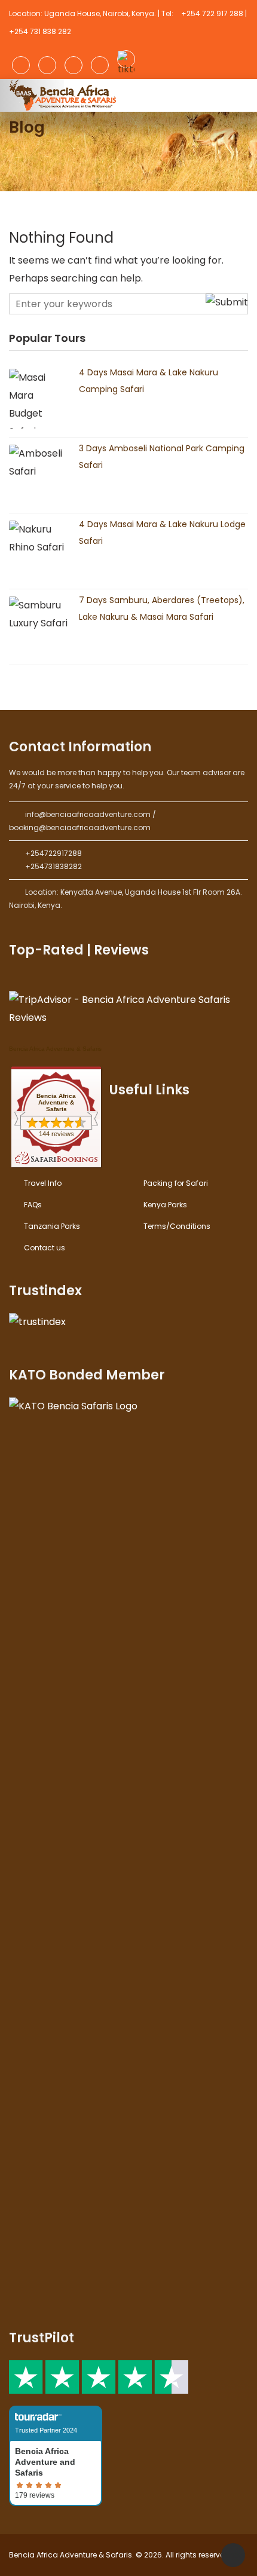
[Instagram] (47, 65)
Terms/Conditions (177, 1226)
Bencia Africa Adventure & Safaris (55, 1049)
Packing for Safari (176, 1183)
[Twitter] (74, 65)
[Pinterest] (100, 65)
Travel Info (43, 1183)
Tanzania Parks (52, 1226)
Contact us (45, 1248)
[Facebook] (21, 65)
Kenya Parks (165, 1205)
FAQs (33, 1205)
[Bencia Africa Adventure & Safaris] (64, 95)
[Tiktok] (126, 59)
